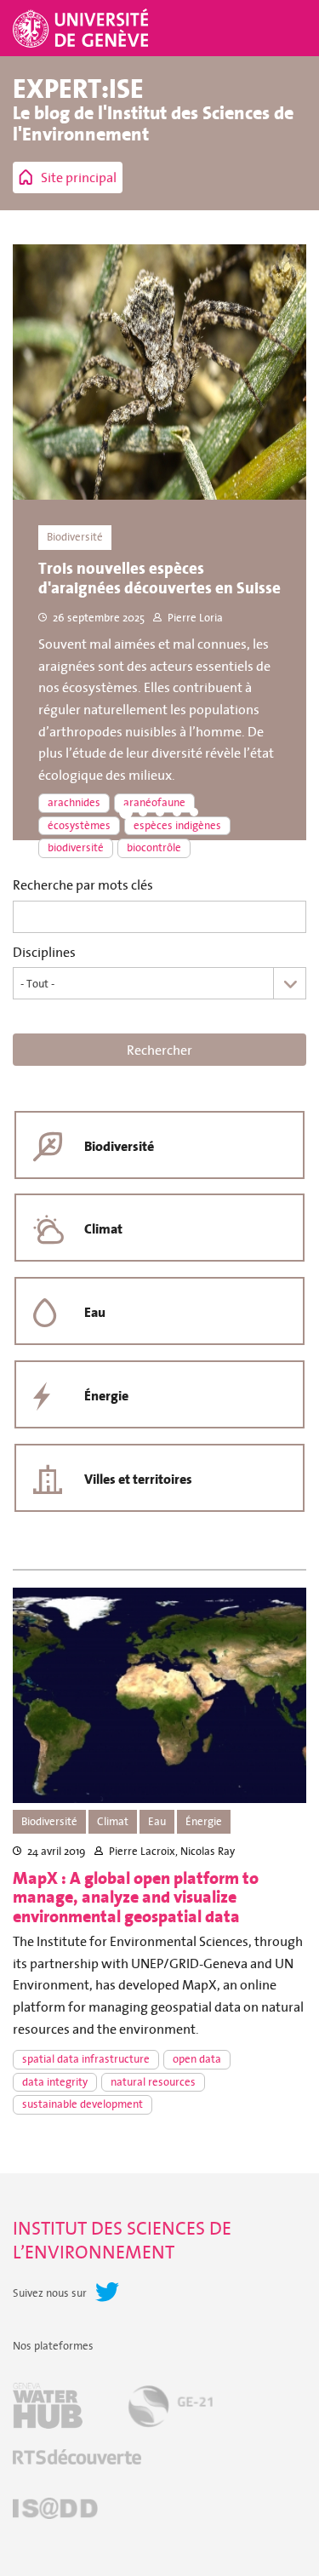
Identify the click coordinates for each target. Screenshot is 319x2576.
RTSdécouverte (77, 2457)
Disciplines (44, 952)
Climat (103, 1229)
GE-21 (170, 2406)
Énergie (106, 1396)
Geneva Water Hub (48, 2406)
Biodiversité (119, 1146)
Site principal (79, 177)
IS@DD (55, 2508)
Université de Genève (83, 28)
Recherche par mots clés (83, 885)
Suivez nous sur (50, 2293)
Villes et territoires (138, 1479)
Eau (95, 1312)
